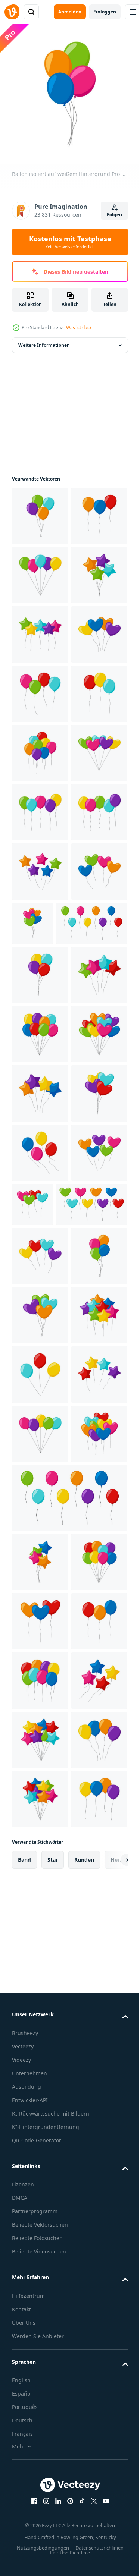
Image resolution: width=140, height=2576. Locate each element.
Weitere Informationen (44, 339)
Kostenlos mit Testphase (70, 242)
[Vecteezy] (12, 12)
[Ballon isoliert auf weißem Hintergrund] (40, 510)
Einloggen (105, 12)
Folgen (114, 215)
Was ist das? (79, 328)
